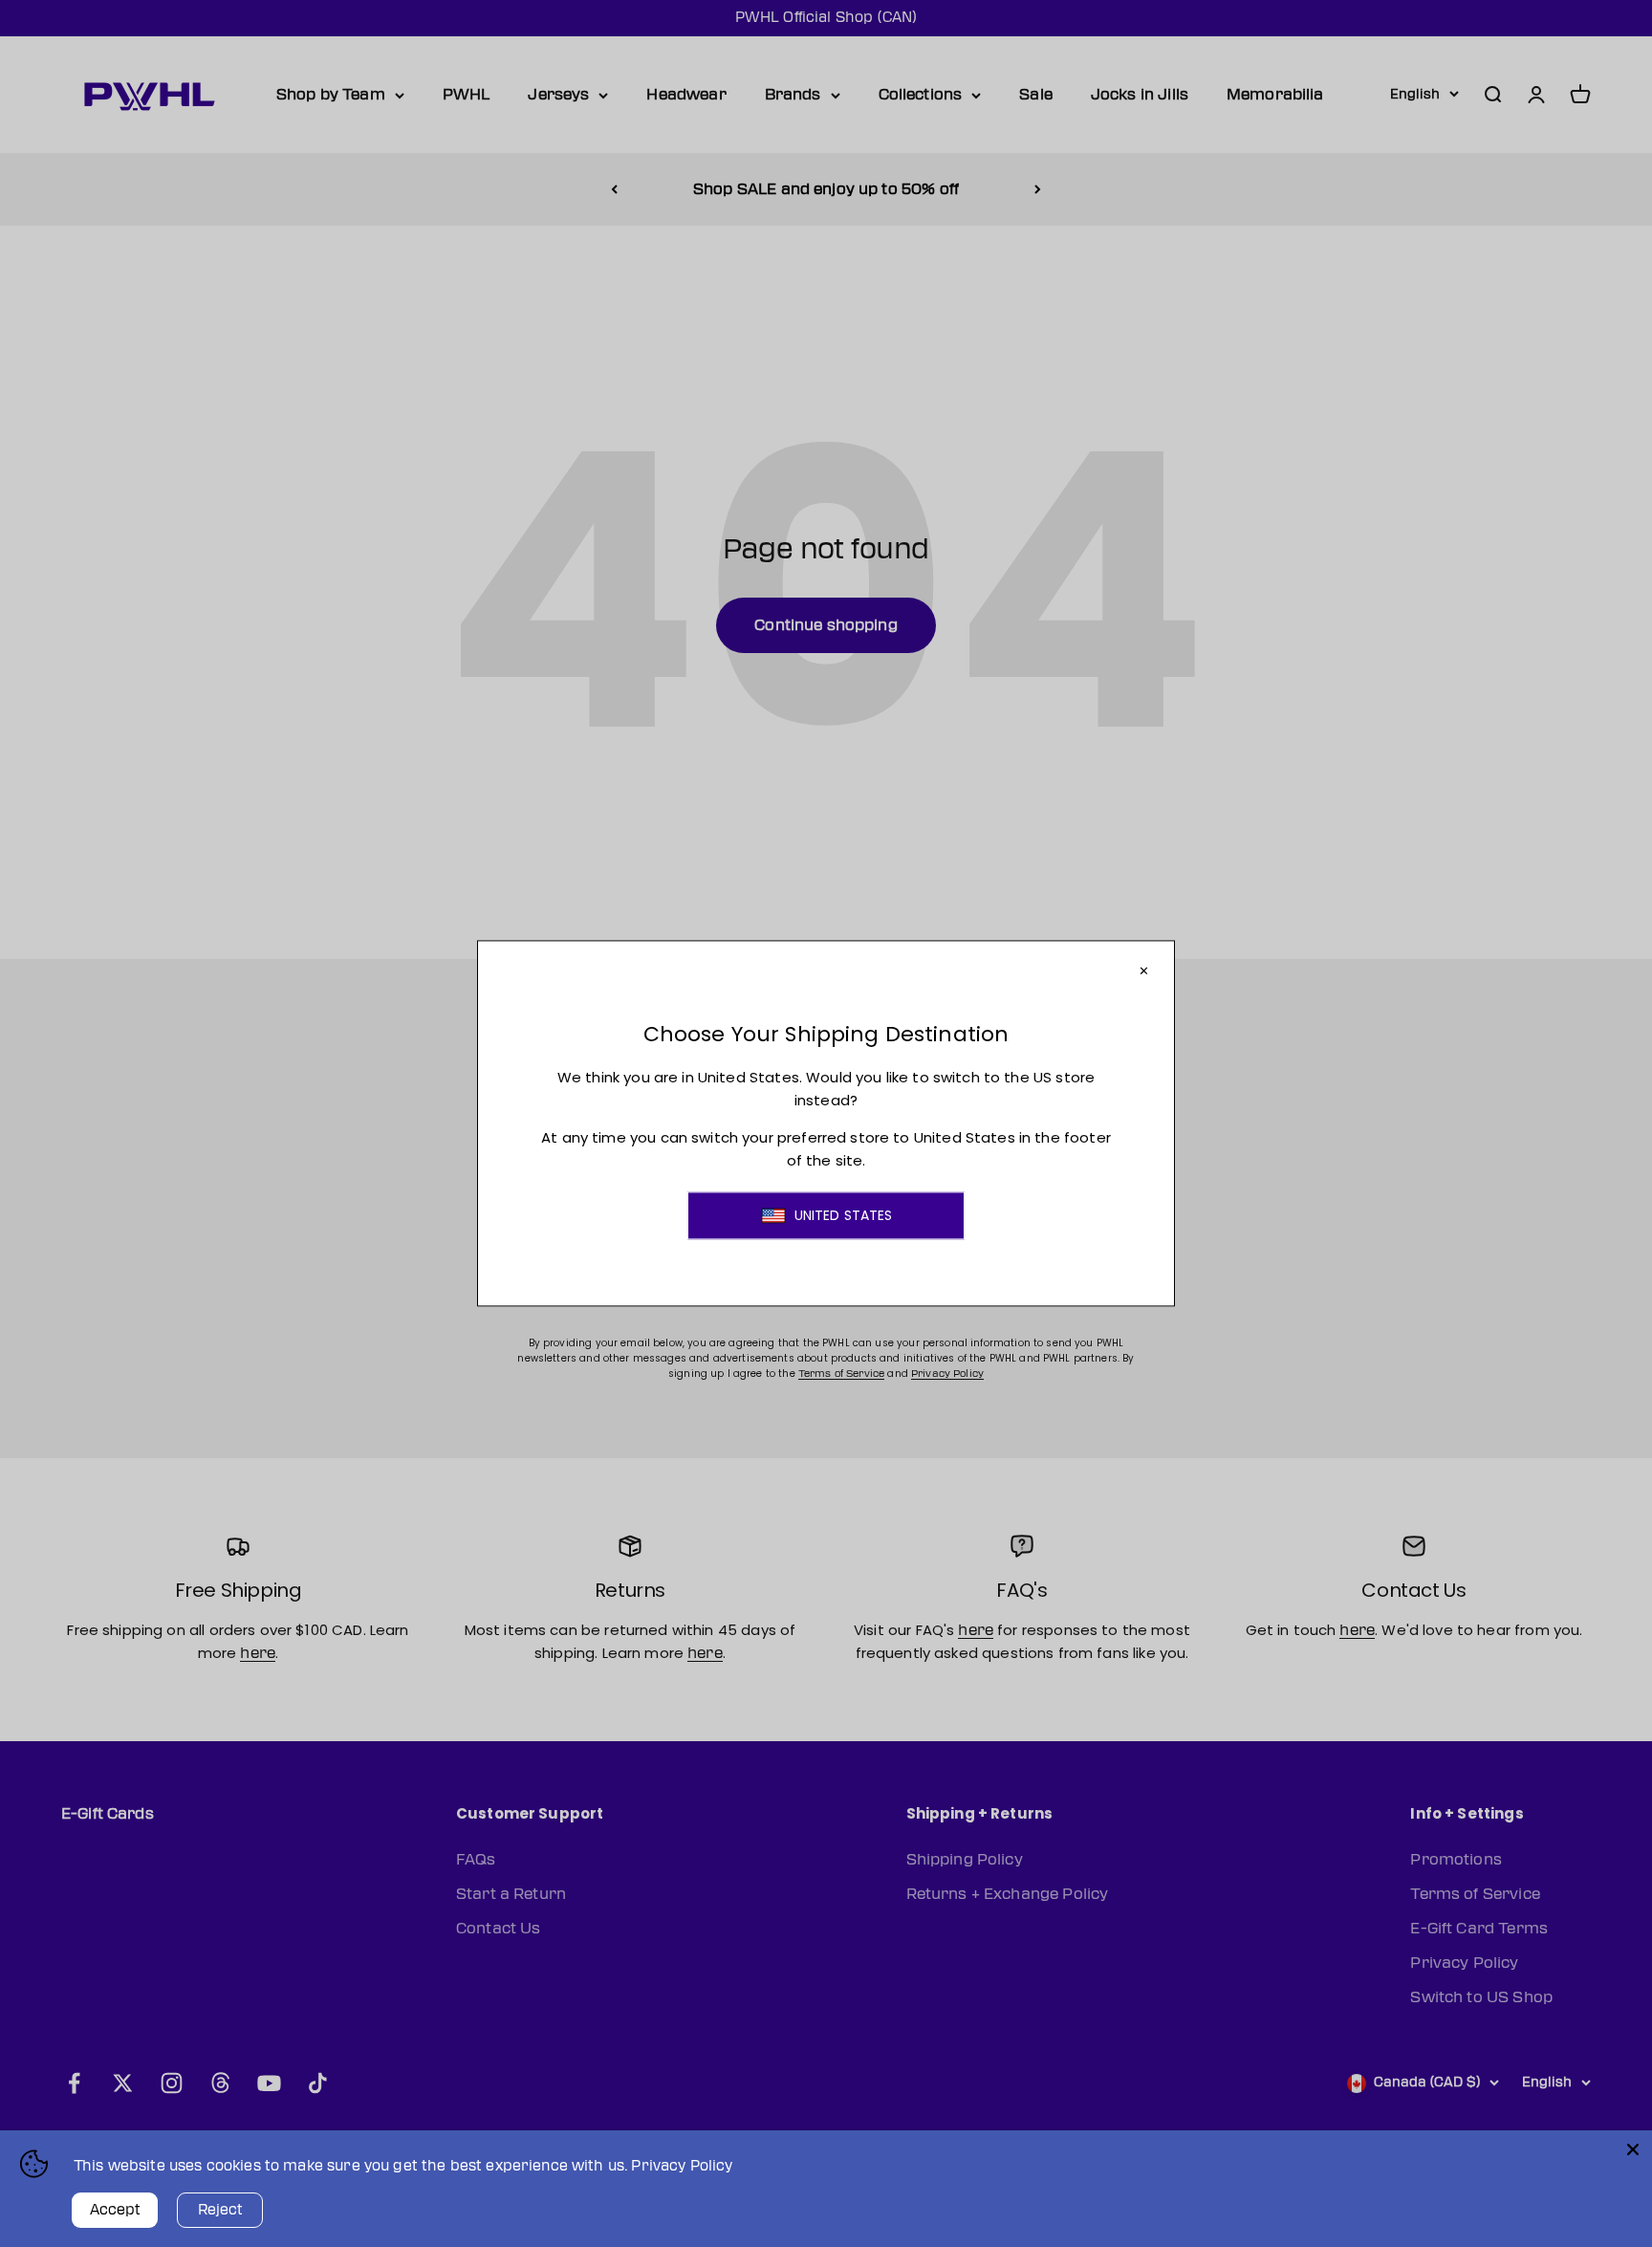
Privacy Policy (682, 2166)
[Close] (1633, 2149)
